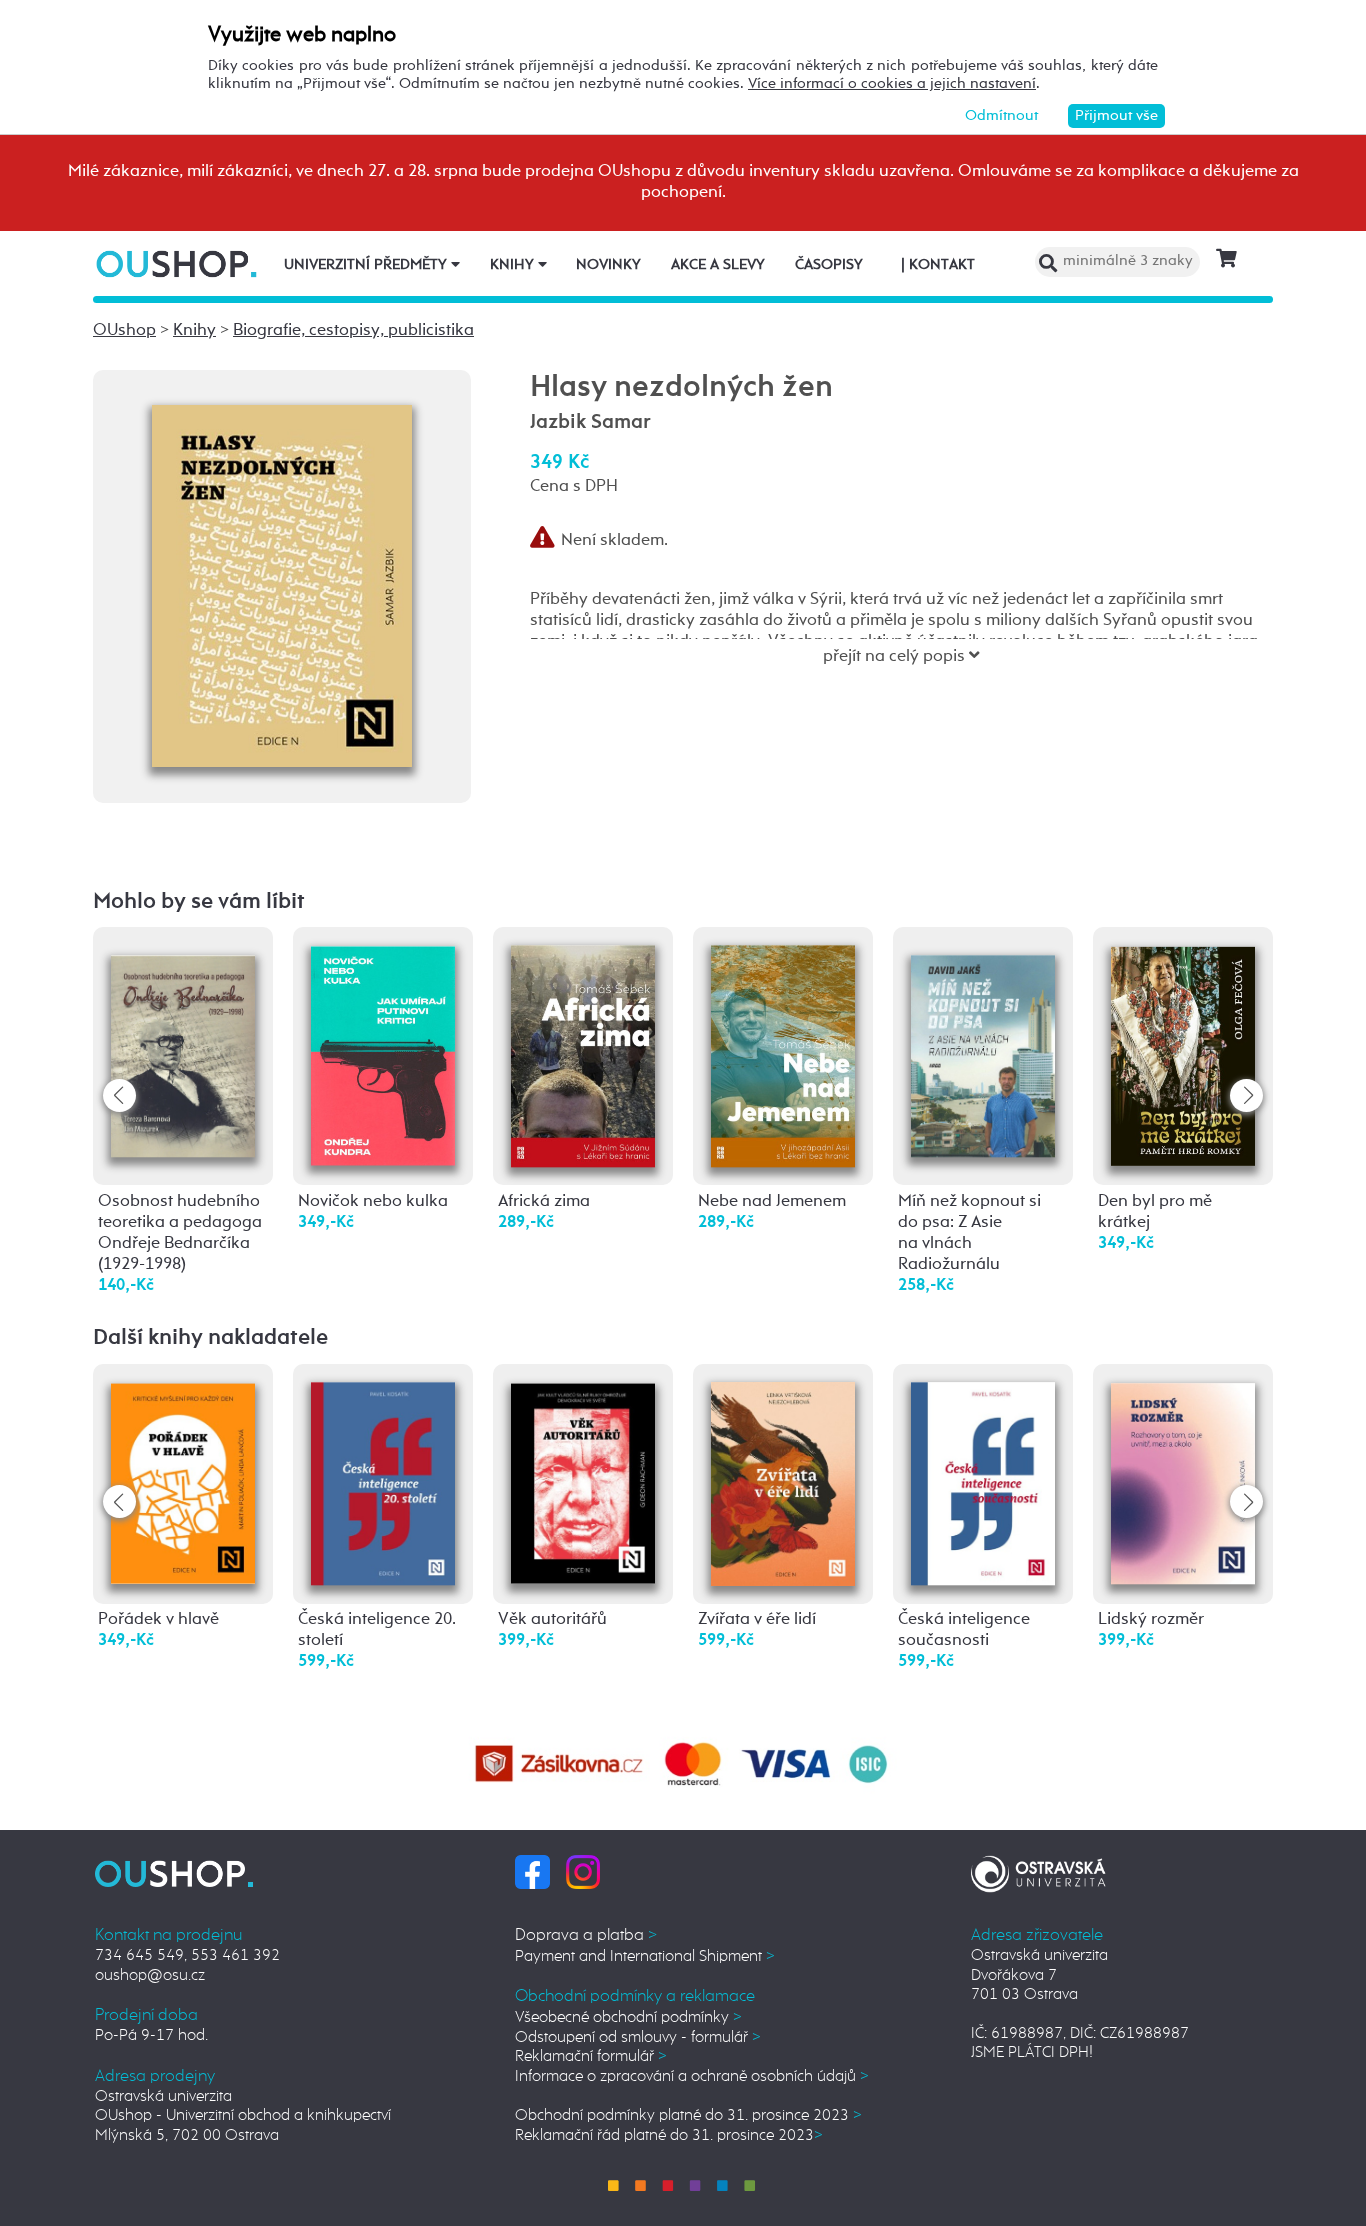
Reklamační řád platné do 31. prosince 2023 (669, 2135)
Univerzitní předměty (367, 265)
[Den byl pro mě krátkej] (1183, 1053)
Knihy (514, 265)
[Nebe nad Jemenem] (783, 1055)
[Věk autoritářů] (583, 1481)
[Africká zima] (583, 1055)
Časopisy (829, 265)
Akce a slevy (718, 265)
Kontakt (938, 265)
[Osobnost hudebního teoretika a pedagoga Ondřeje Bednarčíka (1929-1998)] (183, 1045)
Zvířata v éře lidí (757, 1619)
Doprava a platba (586, 1935)
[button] (1246, 1095)
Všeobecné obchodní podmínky (628, 2017)
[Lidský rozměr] (1183, 1481)
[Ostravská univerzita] (1038, 1871)
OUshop (124, 330)
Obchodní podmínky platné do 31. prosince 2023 (688, 2115)
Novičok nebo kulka (373, 1201)
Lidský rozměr (1151, 1619)
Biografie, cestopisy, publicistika (353, 330)
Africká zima (544, 1201)
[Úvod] (178, 263)
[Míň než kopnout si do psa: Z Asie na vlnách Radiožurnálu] (983, 1045)
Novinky (608, 265)
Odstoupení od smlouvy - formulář (638, 2037)
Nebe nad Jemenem (772, 1201)
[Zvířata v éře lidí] (783, 1483)
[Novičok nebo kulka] (383, 1054)
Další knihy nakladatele (210, 1338)
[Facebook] (532, 1871)
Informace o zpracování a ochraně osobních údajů (692, 2076)
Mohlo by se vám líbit (199, 902)
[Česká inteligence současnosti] (983, 1482)
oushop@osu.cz (150, 1975)
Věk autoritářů (552, 1619)
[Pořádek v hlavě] (183, 1481)
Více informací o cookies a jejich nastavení (892, 83)
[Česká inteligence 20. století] (383, 1482)
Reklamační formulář (591, 2056)
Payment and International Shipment (645, 1956)
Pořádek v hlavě (158, 1619)
